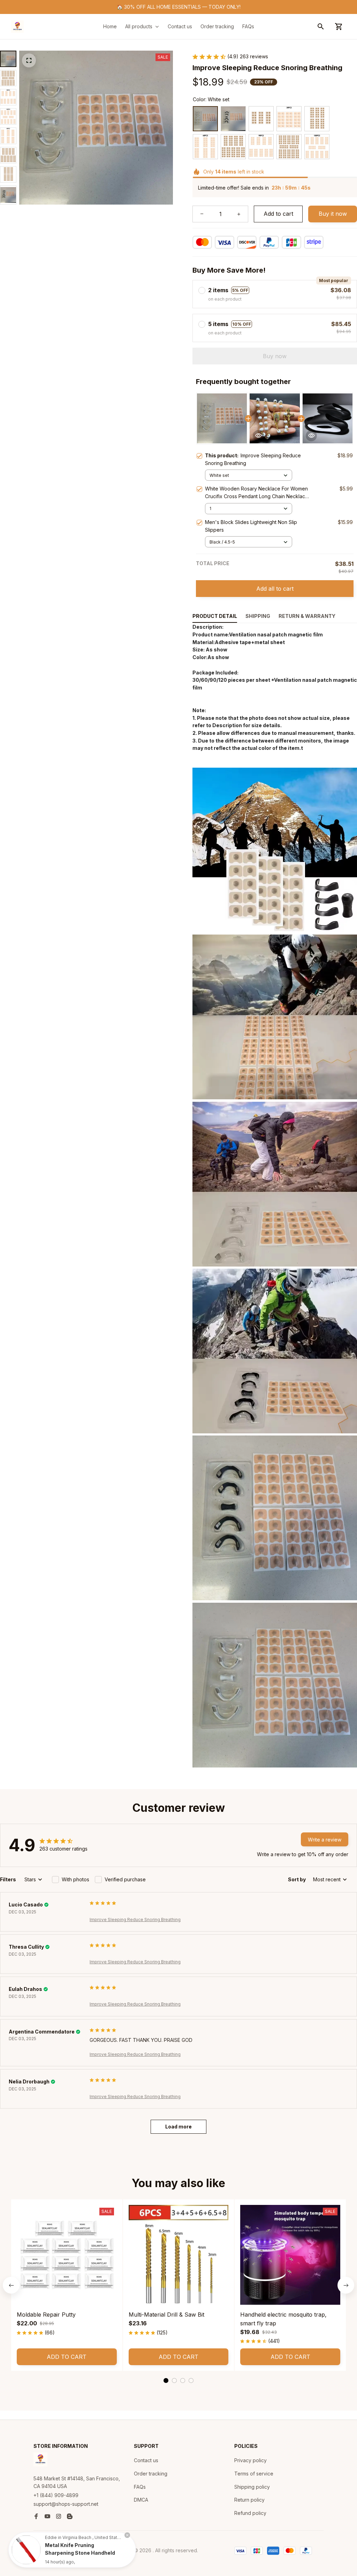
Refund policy (250, 2513)
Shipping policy (252, 2487)
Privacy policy (250, 2460)
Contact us (146, 2460)
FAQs (140, 2487)
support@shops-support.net (66, 2504)
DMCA (141, 2500)
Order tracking (151, 2474)
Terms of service (254, 2474)
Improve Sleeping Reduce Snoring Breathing (135, 1920)
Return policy (249, 2500)
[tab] (166, 2381)
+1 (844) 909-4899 (56, 2495)
